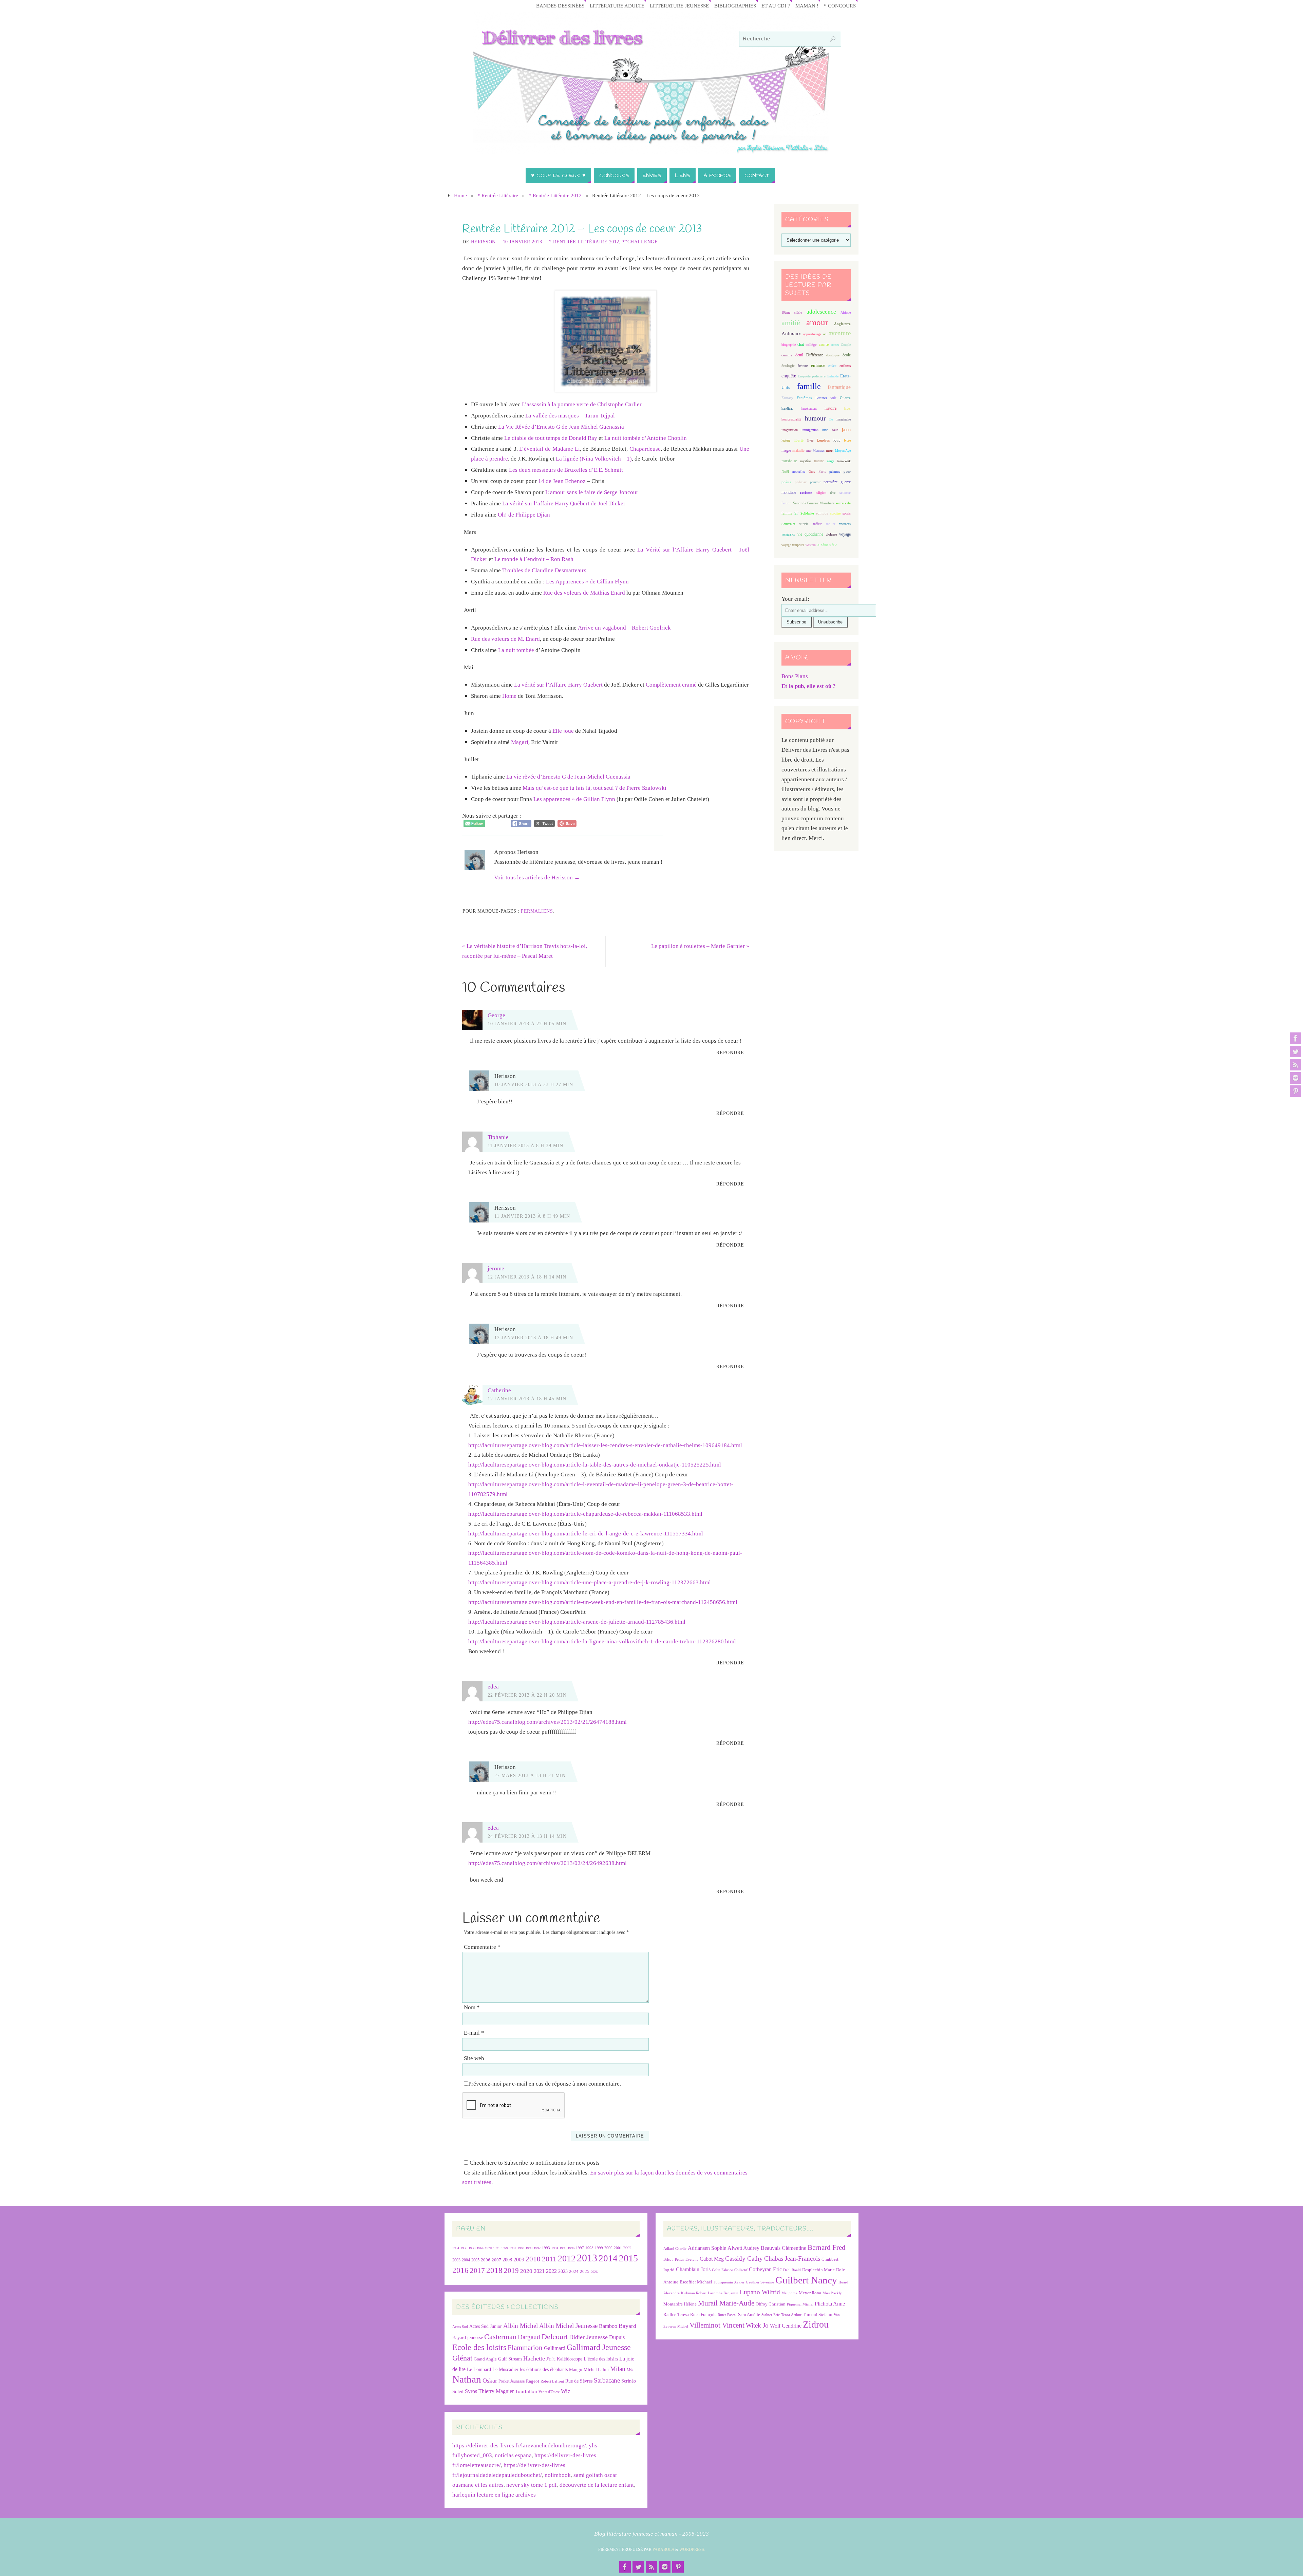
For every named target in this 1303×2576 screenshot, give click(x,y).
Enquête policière (812, 376)
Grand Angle (485, 2359)
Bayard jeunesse (468, 2337)
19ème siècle (792, 312)
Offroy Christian (771, 2304)
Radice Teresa (676, 2314)
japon (846, 430)
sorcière (835, 513)
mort (830, 450)
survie (804, 524)
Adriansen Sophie (707, 2248)
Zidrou (816, 2324)
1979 (505, 2248)
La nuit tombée (516, 650)
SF (796, 513)
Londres (823, 440)
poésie (786, 482)
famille (809, 386)
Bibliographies (735, 6)
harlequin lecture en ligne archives (494, 2495)
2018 (494, 2270)
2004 (466, 2260)
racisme (806, 492)
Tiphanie (498, 1137)
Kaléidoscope (570, 2359)
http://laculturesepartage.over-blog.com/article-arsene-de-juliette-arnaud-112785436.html (577, 1622)
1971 (496, 2248)
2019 (511, 2271)
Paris (822, 471)
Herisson (483, 242)
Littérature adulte (617, 6)
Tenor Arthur (791, 2315)
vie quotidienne (810, 534)
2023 (563, 2271)
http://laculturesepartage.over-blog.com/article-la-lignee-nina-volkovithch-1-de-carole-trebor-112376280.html (602, 1641)
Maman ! (807, 6)
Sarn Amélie (749, 2314)
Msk (630, 2370)
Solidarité (807, 513)
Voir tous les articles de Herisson (537, 878)
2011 (549, 2259)
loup (837, 440)
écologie (788, 366)
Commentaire (482, 1947)
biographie (789, 345)
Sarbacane (607, 2380)
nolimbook (558, 2475)
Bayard (627, 2326)
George (496, 1015)
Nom (472, 2007)
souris (847, 513)
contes (835, 345)
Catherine (499, 1390)
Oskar (490, 2381)
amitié (791, 323)
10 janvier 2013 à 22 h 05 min (527, 1024)
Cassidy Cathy (744, 2258)
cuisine (787, 355)
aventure (840, 333)
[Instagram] (1296, 1078)
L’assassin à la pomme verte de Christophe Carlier (582, 404)
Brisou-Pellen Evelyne (681, 2260)
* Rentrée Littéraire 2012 (555, 195)
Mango (576, 2369)
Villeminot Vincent (717, 2325)
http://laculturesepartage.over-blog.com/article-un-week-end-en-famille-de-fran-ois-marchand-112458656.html (603, 1602)
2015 (628, 2258)
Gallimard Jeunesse (599, 2347)
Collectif (741, 2270)
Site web (474, 2058)
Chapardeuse (645, 449)
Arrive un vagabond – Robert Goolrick (624, 628)
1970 (488, 2248)
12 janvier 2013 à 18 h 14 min (527, 1277)
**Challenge (640, 242)
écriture (803, 366)
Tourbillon (526, 2391)
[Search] (833, 39)
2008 (507, 2260)
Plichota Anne (830, 2304)
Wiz (566, 2391)
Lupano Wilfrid (760, 2292)
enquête (789, 376)
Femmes (821, 398)
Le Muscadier (505, 2369)
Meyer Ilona (810, 2293)
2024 (574, 2272)
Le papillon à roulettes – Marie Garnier (700, 946)
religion (821, 493)
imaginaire (844, 419)
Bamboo (608, 2326)
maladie (798, 450)
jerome (496, 1268)
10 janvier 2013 (523, 242)
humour (815, 418)
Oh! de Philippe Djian (524, 515)
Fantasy (787, 398)
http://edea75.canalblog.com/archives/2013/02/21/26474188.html (547, 1722)
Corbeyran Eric (765, 2269)
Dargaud (529, 2337)
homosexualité (791, 419)
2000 (608, 2248)
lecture (786, 440)
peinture (835, 472)
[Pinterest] (1296, 1091)
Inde (825, 430)
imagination (790, 430)
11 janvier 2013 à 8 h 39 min (525, 1145)
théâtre (817, 524)
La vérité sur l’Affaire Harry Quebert (558, 685)
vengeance (788, 534)
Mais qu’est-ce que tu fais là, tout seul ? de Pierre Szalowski (594, 788)
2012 (567, 2258)
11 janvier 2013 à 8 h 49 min (532, 1216)
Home (460, 195)
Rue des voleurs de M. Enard (505, 639)
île (831, 419)
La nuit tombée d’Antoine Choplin (646, 438)
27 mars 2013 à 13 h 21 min (530, 1775)
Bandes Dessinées (560, 6)
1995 (563, 2248)
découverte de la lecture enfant (597, 2485)
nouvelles (799, 472)
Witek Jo (757, 2325)
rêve (833, 493)
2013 (587, 2258)
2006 (486, 2260)
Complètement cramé (671, 685)
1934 (456, 2248)
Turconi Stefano (818, 2314)
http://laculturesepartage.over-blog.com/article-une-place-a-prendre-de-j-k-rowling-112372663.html (590, 1582)
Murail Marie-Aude (726, 2303)
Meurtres (819, 451)
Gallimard (555, 2348)
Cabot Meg (712, 2259)
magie (786, 450)
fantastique (839, 387)
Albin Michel (521, 2326)
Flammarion (525, 2347)
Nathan (467, 2379)
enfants (845, 366)
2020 (526, 2271)
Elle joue (563, 731)
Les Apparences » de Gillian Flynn (587, 582)
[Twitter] (1296, 1051)
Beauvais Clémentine (783, 2248)
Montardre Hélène (680, 2304)
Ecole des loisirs (479, 2347)
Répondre (730, 1053)
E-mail (474, 2033)
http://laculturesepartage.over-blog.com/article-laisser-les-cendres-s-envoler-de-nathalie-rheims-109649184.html (605, 1445)
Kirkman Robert (694, 2293)
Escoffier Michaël (696, 2282)
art (825, 334)
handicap (787, 408)
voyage (845, 534)
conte (824, 344)
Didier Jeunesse (588, 2337)
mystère (805, 461)
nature (819, 461)
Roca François (703, 2314)
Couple (846, 345)
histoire (830, 408)
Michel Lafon (596, 2369)
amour (817, 322)
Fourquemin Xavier (729, 2282)
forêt (833, 398)
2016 (460, 2270)
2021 (539, 2271)
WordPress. (692, 2550)
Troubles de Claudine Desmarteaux (544, 570)
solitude (822, 513)
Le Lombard (479, 2369)
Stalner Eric (771, 2315)
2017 (477, 2271)
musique (789, 461)
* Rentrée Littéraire (498, 195)
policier (801, 482)
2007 (496, 2260)
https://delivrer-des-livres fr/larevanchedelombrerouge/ (519, 2446)
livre (810, 440)
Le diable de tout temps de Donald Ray (551, 438)
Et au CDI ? (776, 6)
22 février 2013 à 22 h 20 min (527, 1695)
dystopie (833, 355)
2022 (551, 2271)
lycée (847, 440)
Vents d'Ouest (549, 2392)
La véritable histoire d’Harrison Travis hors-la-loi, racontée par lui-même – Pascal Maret (525, 951)
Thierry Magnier (496, 2391)
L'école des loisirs (601, 2359)
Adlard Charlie (675, 2249)
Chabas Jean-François (792, 2258)
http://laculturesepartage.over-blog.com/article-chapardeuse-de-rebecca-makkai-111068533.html (585, 1514)
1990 (529, 2248)
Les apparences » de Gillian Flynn (575, 799)
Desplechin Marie (818, 2270)
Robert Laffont (552, 2381)
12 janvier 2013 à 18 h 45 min (527, 1399)
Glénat (462, 2358)
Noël (785, 471)
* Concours (840, 6)
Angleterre (842, 324)
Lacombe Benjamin (723, 2293)
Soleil (458, 2391)
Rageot (533, 2381)
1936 (464, 2248)
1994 (555, 2248)
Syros (471, 2391)
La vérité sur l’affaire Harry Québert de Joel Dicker (564, 503)
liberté (799, 440)
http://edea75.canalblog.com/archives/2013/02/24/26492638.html (547, 1863)
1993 (546, 2248)
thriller (830, 524)
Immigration (810, 430)
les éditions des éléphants (544, 2369)
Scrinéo (629, 2381)
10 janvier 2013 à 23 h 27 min (534, 1084)
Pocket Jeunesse (512, 2381)
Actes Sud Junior (486, 2326)
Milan (618, 2369)
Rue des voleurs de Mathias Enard (584, 593)
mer (809, 451)
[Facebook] (1296, 1038)
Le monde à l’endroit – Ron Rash (534, 559)
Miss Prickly (832, 2293)
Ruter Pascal (727, 2315)
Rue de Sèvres (579, 2381)
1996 (571, 2248)
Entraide (833, 376)
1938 (472, 2248)
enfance (818, 365)
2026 (594, 2272)
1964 (480, 2248)
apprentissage (812, 334)
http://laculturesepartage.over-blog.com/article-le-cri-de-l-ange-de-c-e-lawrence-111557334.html (586, 1534)
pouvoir (815, 482)
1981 (513, 2248)
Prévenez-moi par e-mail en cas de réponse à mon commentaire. (545, 2084)
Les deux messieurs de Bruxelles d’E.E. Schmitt (566, 470)
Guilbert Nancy (806, 2280)
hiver (847, 408)
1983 (521, 2248)
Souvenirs (788, 524)
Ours (812, 472)
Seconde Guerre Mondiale (814, 503)
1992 (537, 2248)
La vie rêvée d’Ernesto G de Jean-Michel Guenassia (568, 777)
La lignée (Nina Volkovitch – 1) (594, 459)
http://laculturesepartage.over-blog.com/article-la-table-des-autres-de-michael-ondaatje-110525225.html (595, 1465)
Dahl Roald (792, 2270)
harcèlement (809, 408)
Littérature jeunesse (679, 6)
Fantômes (804, 398)
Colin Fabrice (722, 2270)
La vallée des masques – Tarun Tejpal (570, 416)
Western (810, 545)
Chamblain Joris (693, 2269)
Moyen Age (843, 451)
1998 (589, 2248)
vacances (845, 524)
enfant (832, 366)
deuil (799, 355)
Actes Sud (460, 2327)
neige (830, 461)
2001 (618, 2248)
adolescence (821, 312)
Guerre (845, 398)
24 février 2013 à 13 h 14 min (527, 1836)
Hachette (534, 2358)
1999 (599, 2248)
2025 (585, 2272)
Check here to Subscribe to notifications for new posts (534, 2163)
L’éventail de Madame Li (549, 449)
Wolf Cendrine (786, 2326)
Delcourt (555, 2337)
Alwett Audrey (743, 2248)
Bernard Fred (827, 2247)
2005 (475, 2260)
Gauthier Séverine (760, 2282)
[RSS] (1296, 1065)
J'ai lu (551, 2359)
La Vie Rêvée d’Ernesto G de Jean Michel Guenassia (561, 427)
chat (801, 345)
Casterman (500, 2337)
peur (847, 471)
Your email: (795, 599)
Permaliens (537, 911)
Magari (520, 742)
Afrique (846, 312)
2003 (456, 2260)
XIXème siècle (827, 545)
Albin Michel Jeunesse (568, 2326)
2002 (627, 2248)
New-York (844, 461)
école (847, 355)
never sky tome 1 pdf (532, 2485)
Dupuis (617, 2337)
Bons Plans (795, 676)
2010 (533, 2259)
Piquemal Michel (800, 2304)
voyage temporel (793, 545)
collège (811, 345)
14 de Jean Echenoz (562, 481)
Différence (815, 355)
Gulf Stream (510, 2359)
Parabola (663, 2550)
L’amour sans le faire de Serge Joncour (592, 492)
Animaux (791, 334)
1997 (580, 2248)
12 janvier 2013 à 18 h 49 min (534, 1338)
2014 (608, 2258)
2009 (519, 2260)
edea (493, 1687)
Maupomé (789, 2293)
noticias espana (513, 2455)
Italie (835, 430)
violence (831, 534)
